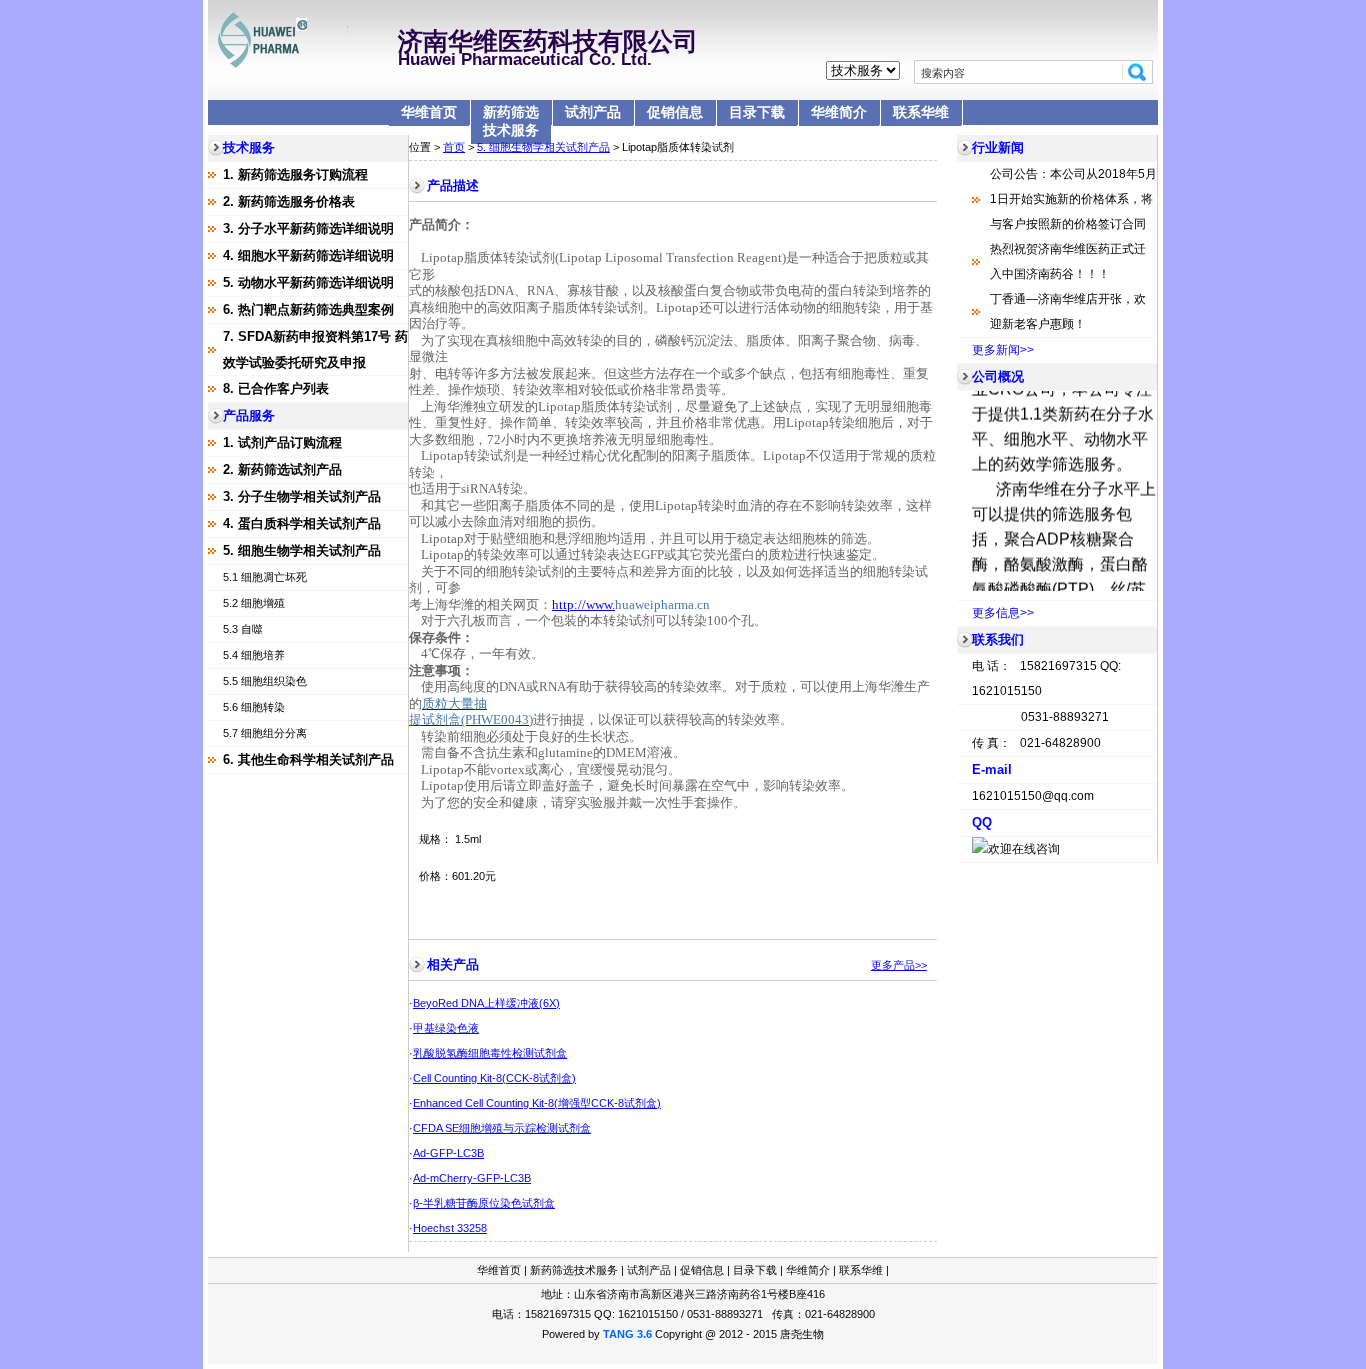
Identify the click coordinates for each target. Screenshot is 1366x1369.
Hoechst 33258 (450, 1228)
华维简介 (839, 112)
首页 (454, 147)
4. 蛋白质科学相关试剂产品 (302, 523)
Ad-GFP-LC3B (448, 1153)
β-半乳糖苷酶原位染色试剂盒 (484, 1203)
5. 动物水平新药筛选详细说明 (308, 282)
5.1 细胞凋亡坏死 (265, 577)
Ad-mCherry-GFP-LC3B (472, 1178)
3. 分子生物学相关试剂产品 (302, 496)
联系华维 (921, 112)
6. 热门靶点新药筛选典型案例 (308, 309)
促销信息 (675, 112)
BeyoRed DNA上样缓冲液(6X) (486, 1003)
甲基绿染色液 (446, 1028)
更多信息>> (1003, 613)
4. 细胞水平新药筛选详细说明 (308, 255)
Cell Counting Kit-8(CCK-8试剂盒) (494, 1078)
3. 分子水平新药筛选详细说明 (308, 228)
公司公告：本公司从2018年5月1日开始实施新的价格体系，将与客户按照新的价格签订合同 (1073, 199)
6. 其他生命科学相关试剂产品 (308, 759)
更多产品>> (899, 965)
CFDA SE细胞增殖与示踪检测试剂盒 (502, 1128)
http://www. (583, 604)
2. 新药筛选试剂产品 (282, 469)
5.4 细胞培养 (254, 655)
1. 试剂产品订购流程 (282, 442)
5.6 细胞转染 (254, 707)
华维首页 (429, 112)
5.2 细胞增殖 (254, 603)
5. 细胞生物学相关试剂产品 (302, 550)
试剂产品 (593, 112)
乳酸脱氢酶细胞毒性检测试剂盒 (490, 1053)
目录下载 (757, 112)
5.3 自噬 (243, 629)
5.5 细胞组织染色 (265, 681)
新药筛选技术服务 (511, 121)
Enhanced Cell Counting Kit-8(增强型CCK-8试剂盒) (537, 1103)
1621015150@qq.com (1033, 796)
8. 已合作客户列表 (276, 388)
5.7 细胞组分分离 (265, 733)
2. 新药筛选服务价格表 (289, 201)
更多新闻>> (1003, 350)
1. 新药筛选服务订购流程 (295, 174)
